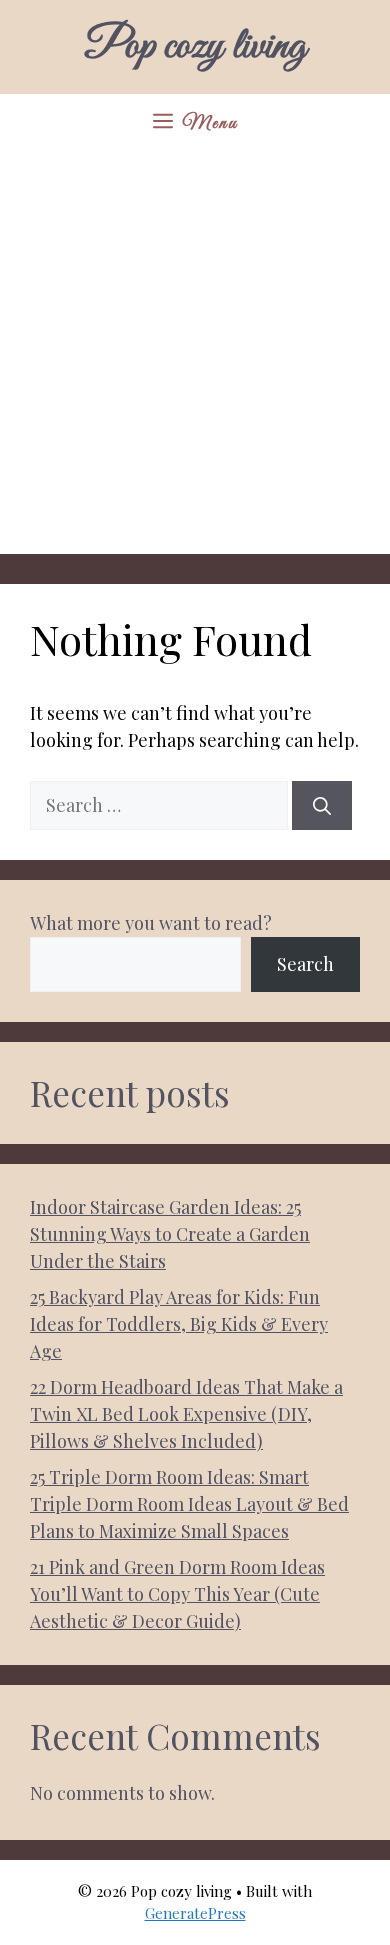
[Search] (322, 805)
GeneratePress (195, 1913)
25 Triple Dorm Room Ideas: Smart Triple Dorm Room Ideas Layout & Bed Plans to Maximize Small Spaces (189, 1504)
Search (305, 964)
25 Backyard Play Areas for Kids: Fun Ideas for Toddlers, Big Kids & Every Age (179, 1324)
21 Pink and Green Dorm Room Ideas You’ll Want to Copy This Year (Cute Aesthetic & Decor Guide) (177, 1594)
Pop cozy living (195, 47)
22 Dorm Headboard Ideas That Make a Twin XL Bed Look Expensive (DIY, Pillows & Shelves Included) (186, 1414)
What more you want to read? (151, 923)
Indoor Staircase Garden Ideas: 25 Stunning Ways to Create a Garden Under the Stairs (170, 1234)
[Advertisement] (195, 359)
